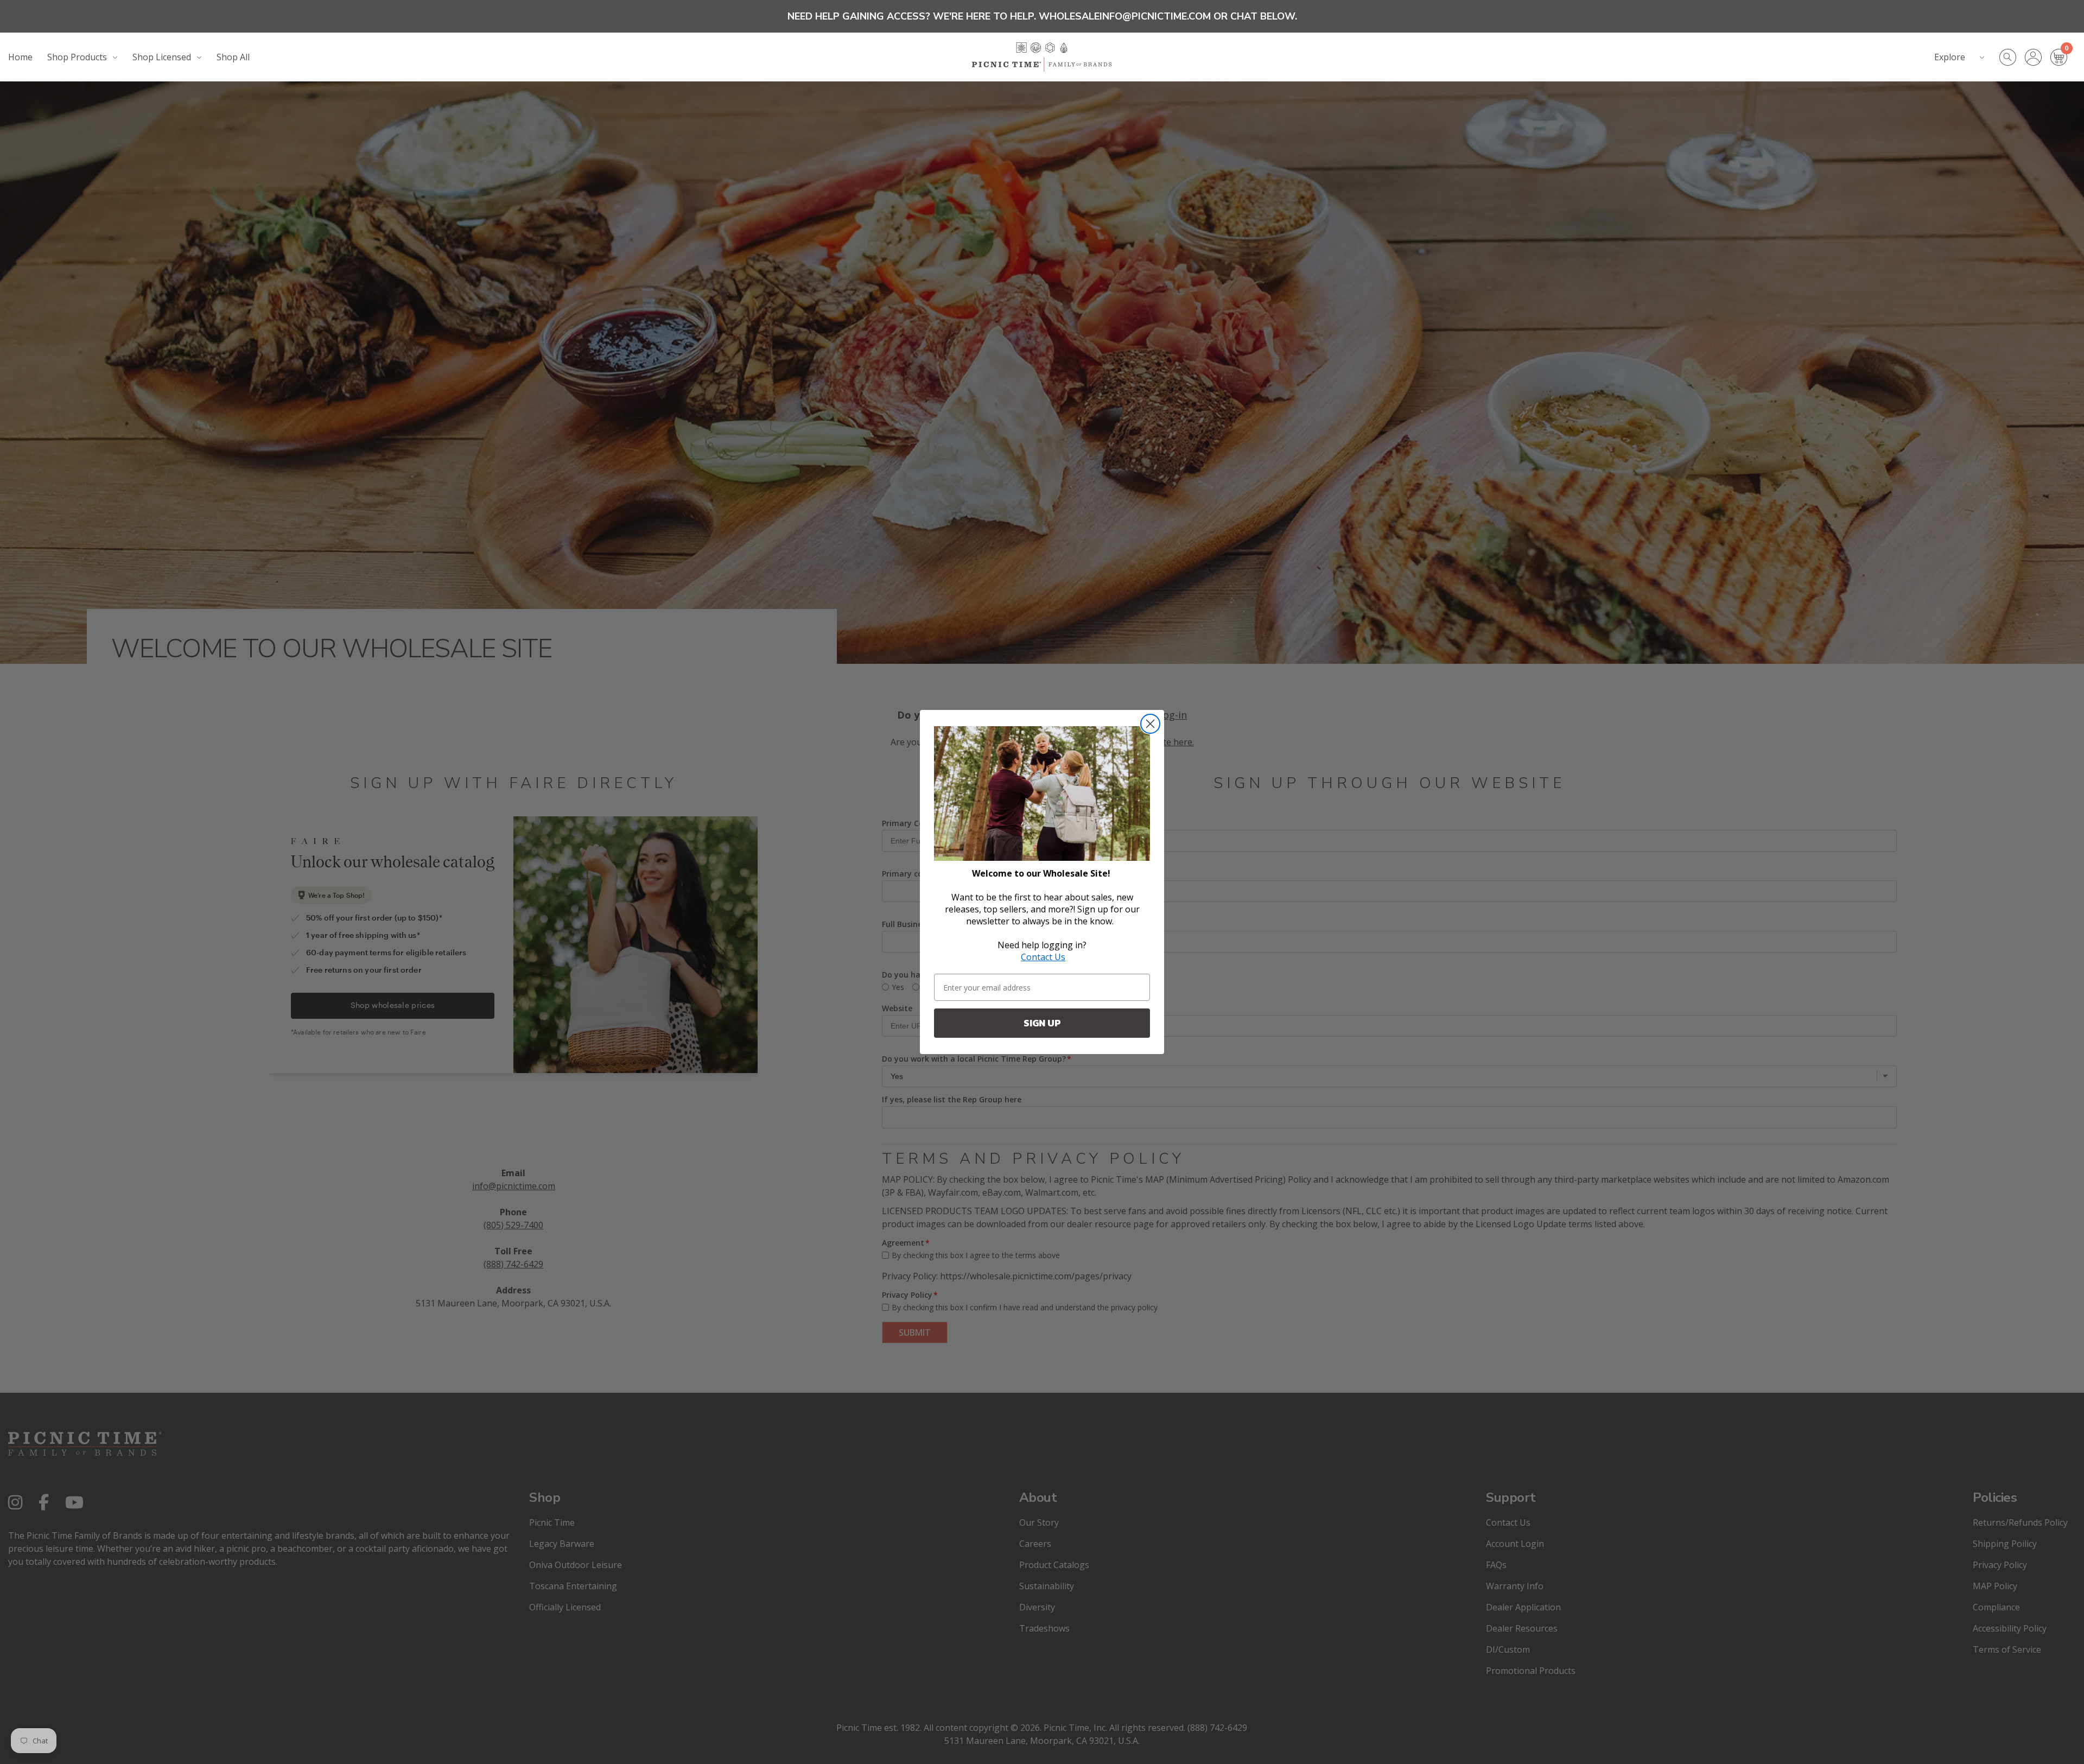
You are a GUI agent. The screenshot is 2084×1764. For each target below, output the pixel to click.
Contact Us (1043, 957)
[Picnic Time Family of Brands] (1042, 57)
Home (20, 57)
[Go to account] (2038, 57)
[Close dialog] (1150, 724)
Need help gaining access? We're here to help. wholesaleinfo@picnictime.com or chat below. (1042, 16)
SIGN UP (1042, 1023)
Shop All (233, 57)
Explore (1950, 57)
